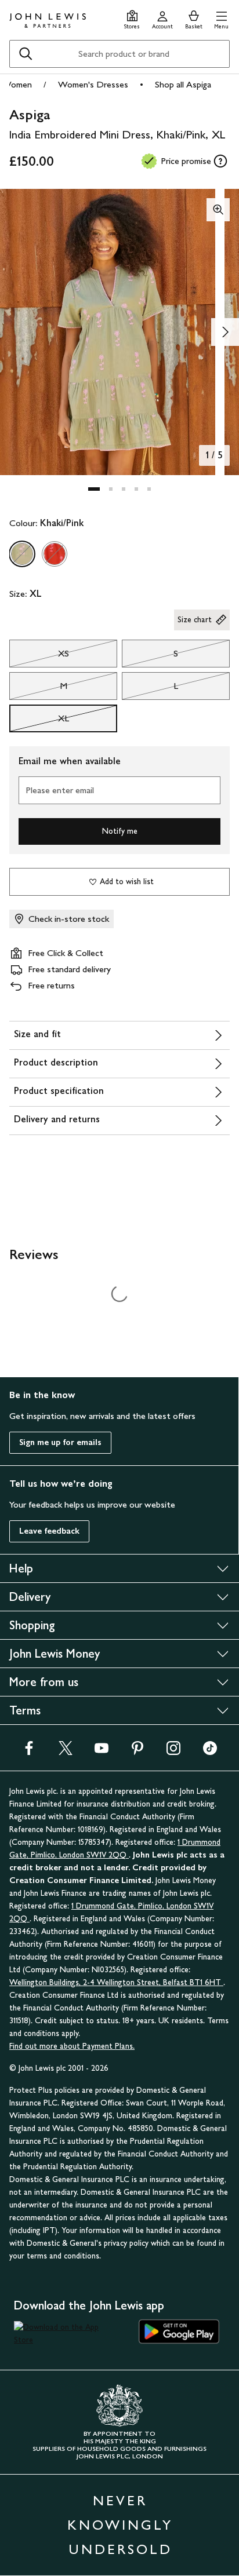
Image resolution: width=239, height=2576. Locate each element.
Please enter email (60, 790)
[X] (66, 1752)
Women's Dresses (93, 84)
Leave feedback (49, 1531)
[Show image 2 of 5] (225, 332)
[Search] (26, 54)
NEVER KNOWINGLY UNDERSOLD (120, 2525)
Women (17, 84)
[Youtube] (102, 1752)
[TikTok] (210, 1752)
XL (39, 721)
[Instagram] (173, 1752)
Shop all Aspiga (183, 84)
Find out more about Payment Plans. (72, 2046)
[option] (22, 554)
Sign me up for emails (60, 1442)
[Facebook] (29, 1752)
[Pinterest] (137, 1752)
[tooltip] (220, 161)
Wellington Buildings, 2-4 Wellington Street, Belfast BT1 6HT (116, 1982)
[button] (221, 18)
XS (39, 656)
